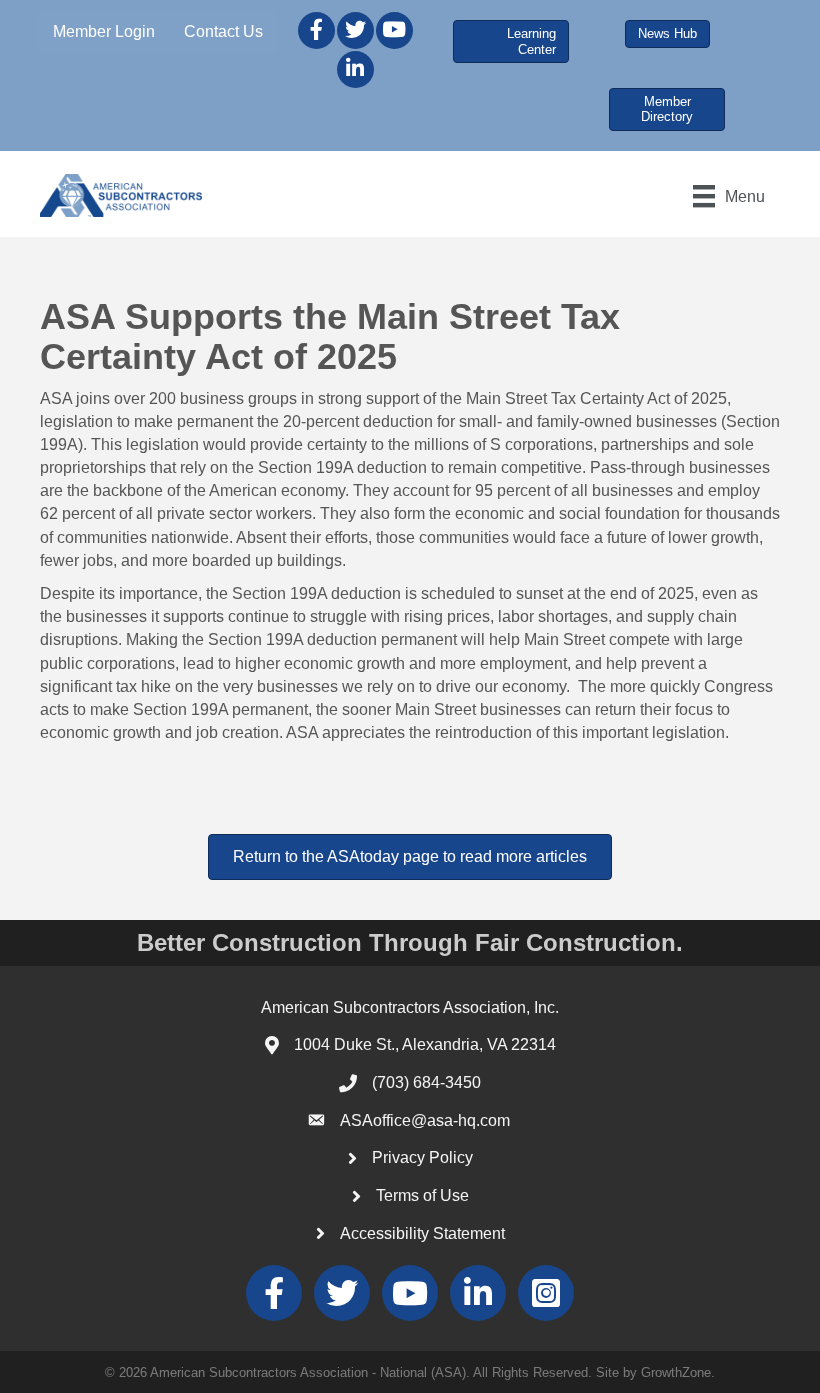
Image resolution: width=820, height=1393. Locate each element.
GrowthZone (676, 1372)
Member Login (104, 31)
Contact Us (223, 31)
